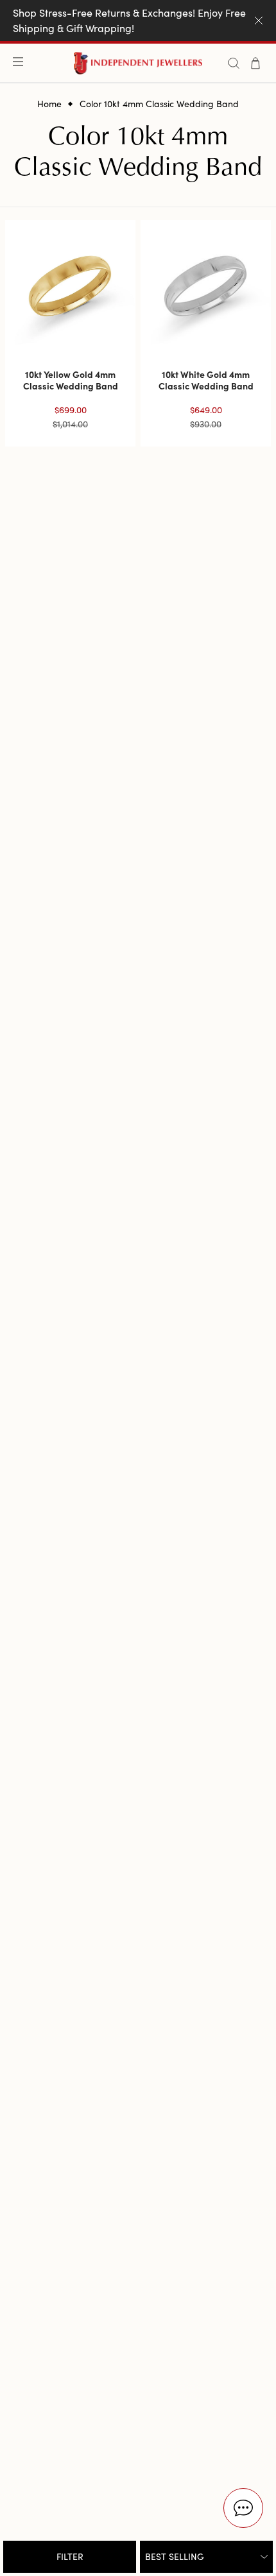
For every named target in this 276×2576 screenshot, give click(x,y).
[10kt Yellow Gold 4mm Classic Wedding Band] (70, 285)
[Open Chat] (243, 2508)
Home (49, 104)
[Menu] (21, 63)
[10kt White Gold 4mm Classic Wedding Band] (206, 285)
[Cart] (255, 63)
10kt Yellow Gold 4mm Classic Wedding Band (71, 380)
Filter (70, 2556)
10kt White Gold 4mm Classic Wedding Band (206, 380)
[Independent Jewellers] (138, 63)
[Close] (259, 21)
